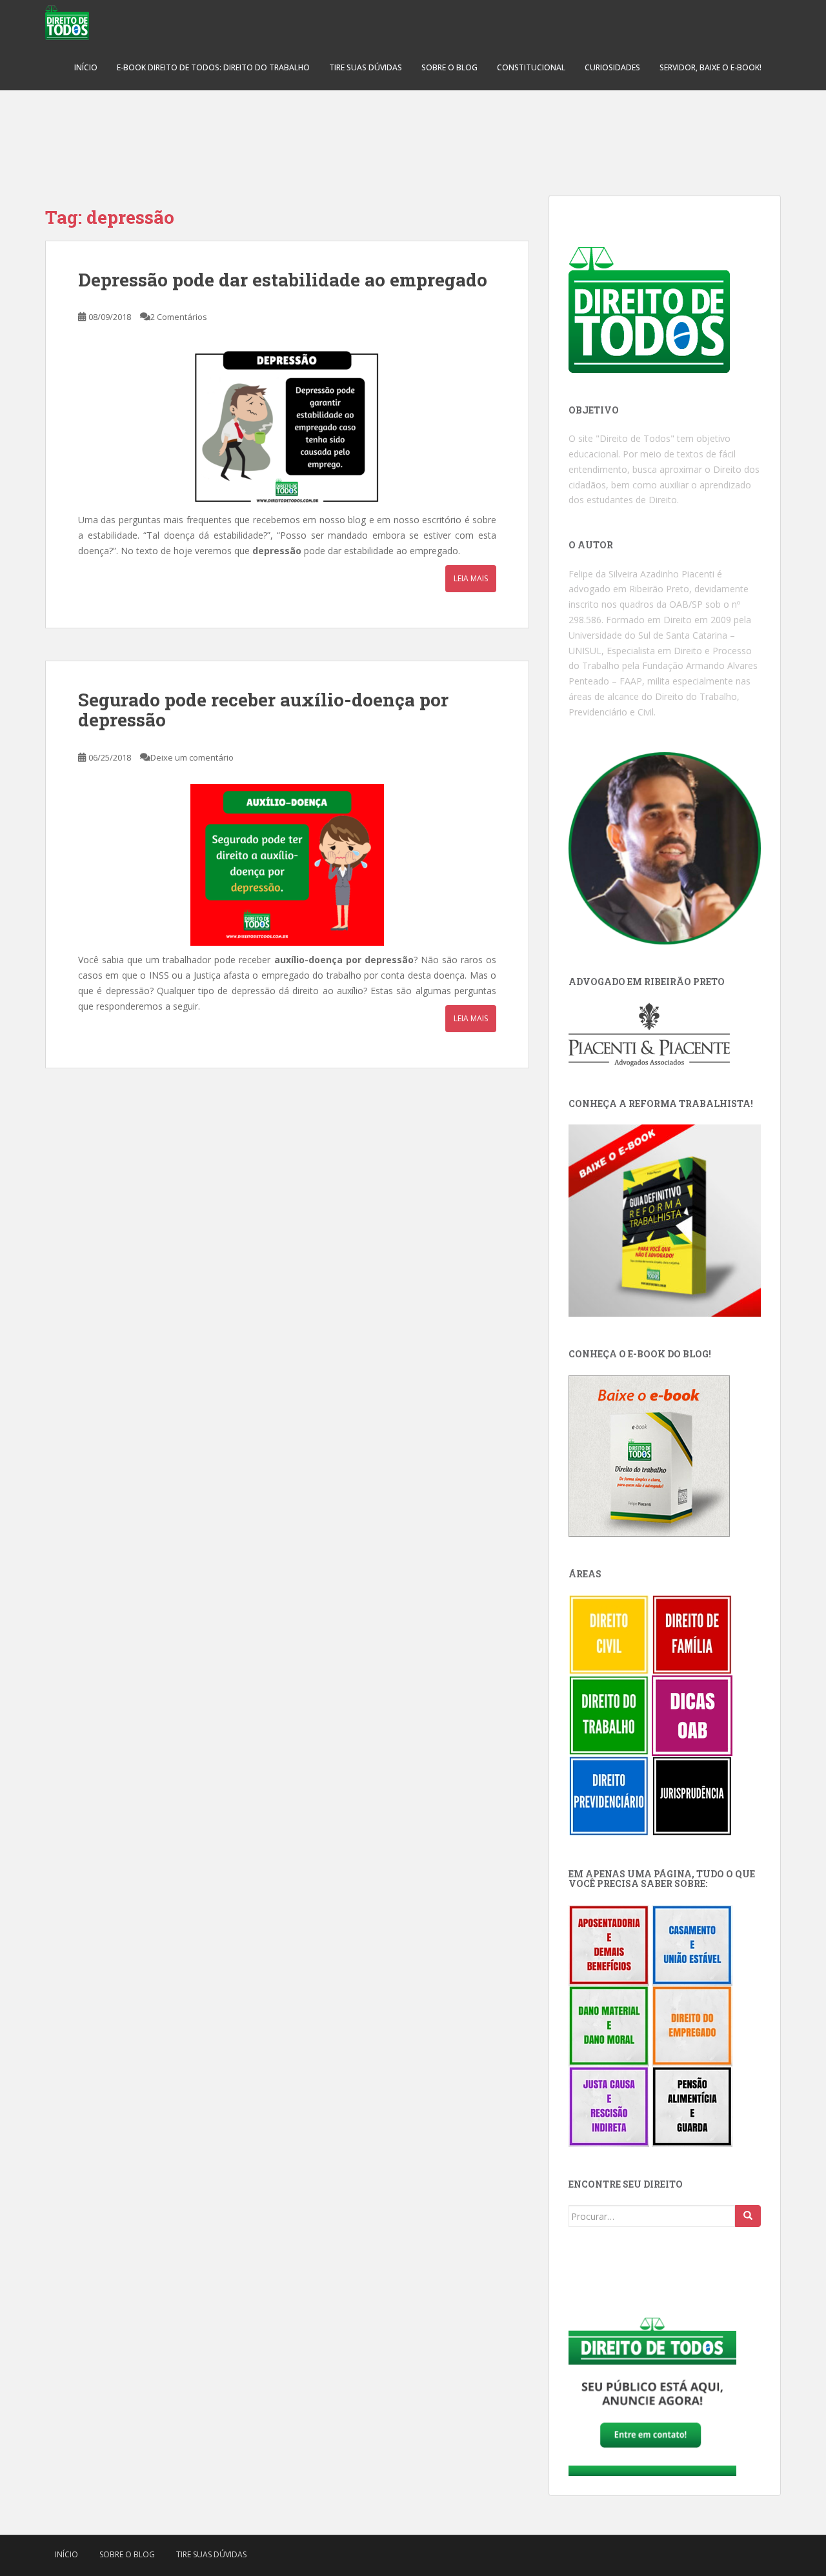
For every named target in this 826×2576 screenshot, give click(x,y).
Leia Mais (471, 578)
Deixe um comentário (192, 757)
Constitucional (531, 67)
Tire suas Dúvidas (366, 67)
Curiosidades (612, 67)
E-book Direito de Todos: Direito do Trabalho (213, 67)
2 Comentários (179, 317)
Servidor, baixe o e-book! (710, 67)
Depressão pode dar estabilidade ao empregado (283, 280)
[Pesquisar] (748, 2216)
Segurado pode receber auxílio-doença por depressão (263, 710)
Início (86, 67)
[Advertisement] (413, 135)
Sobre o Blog (449, 67)
